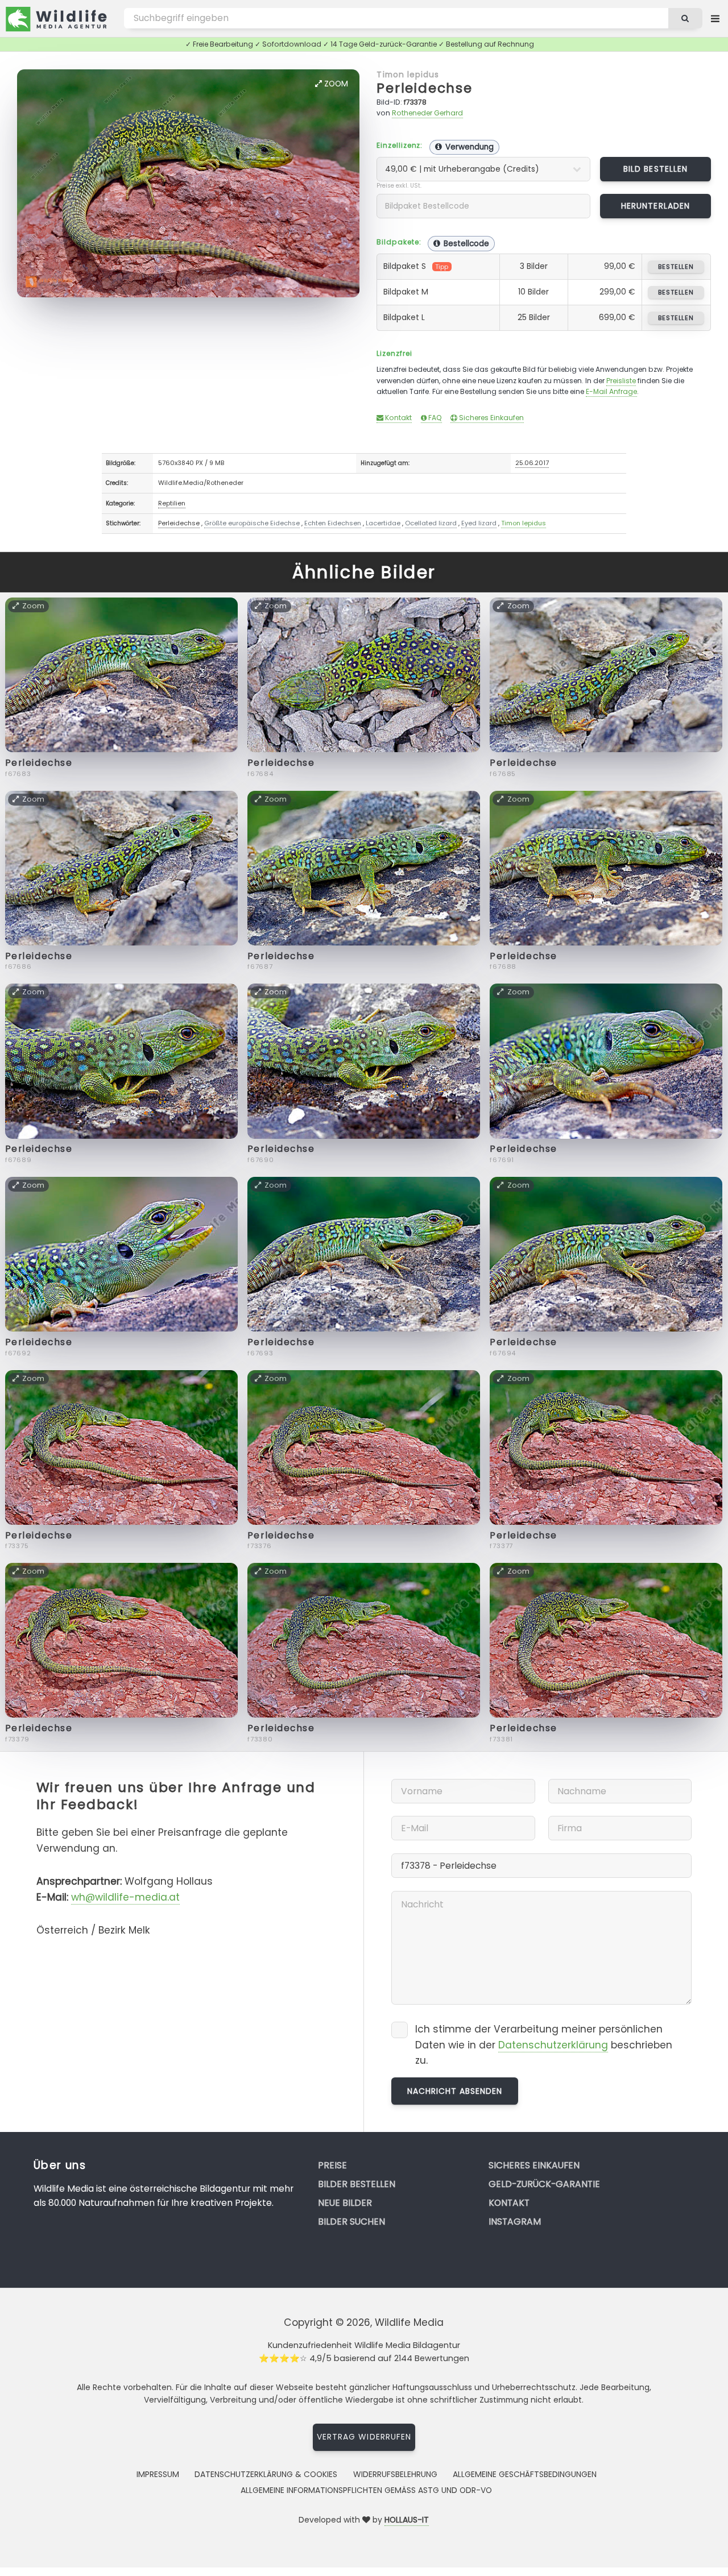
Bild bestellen (655, 169)
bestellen (676, 267)
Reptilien (172, 503)
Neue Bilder (345, 2203)
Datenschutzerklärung (553, 2045)
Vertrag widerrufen (364, 2437)
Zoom (335, 84)
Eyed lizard (479, 523)
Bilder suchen (351, 2222)
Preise (332, 2165)
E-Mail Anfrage (611, 391)
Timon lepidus (408, 74)
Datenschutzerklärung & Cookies (266, 2474)
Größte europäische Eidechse (252, 523)
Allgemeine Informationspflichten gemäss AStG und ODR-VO (366, 2490)
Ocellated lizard (431, 523)
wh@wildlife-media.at (125, 1897)
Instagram (515, 2222)
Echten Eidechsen (333, 523)
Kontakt (398, 418)
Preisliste (621, 381)
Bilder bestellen (357, 2184)
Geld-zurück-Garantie (544, 2184)
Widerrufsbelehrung (395, 2474)
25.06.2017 (532, 463)
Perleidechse (424, 88)
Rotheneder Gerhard (427, 113)
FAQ (434, 418)
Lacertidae (383, 523)
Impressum (158, 2474)
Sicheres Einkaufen (491, 418)
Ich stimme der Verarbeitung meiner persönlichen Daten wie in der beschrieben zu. (544, 2045)
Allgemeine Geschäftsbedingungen (525, 2474)
